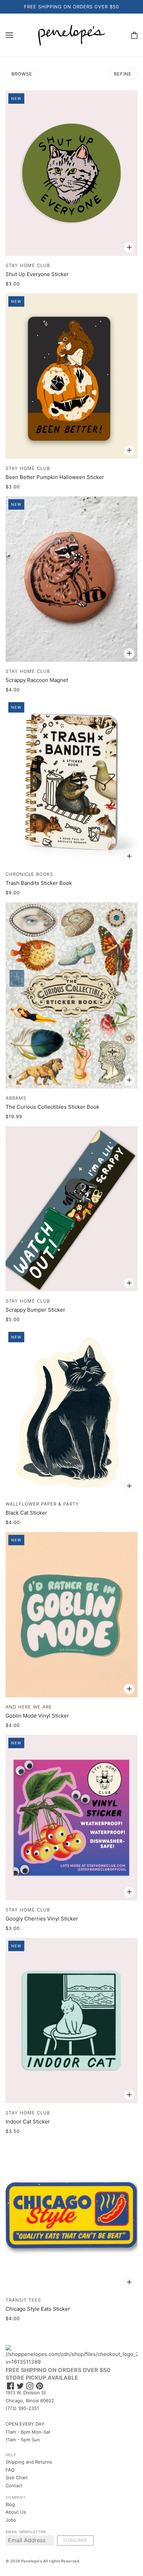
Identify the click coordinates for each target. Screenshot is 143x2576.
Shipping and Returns (29, 2462)
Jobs (11, 2520)
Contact (14, 2485)
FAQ (10, 2470)
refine (123, 74)
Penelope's (32, 2561)
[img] (10, 2386)
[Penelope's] (71, 35)
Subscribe (75, 2540)
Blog (10, 2504)
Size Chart (17, 2477)
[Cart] (134, 35)
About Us (16, 2512)
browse (22, 74)
